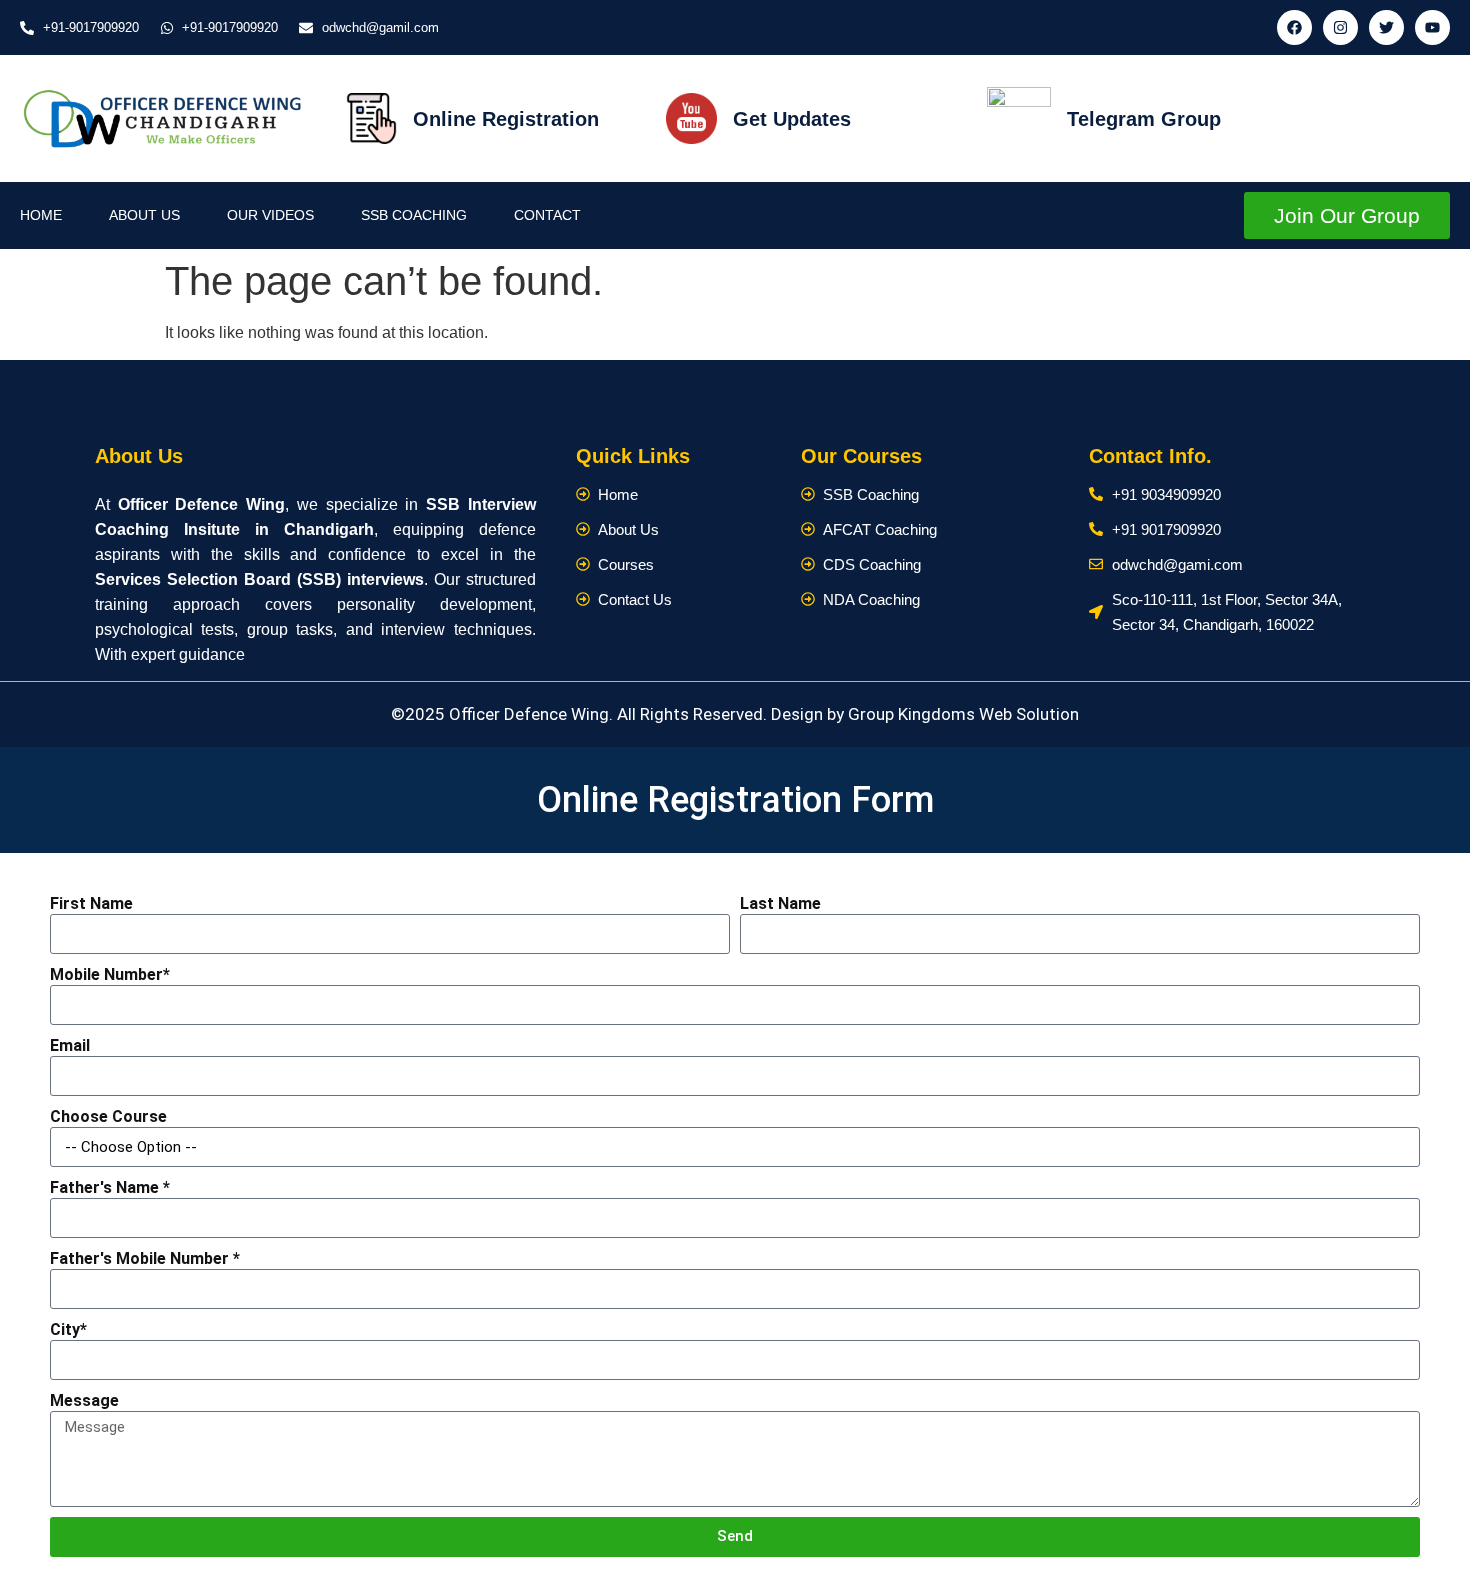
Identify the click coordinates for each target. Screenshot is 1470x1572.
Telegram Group (1144, 119)
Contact (547, 215)
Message (84, 1400)
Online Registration (506, 119)
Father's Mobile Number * (145, 1258)
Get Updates (792, 119)
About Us (144, 215)
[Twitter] (1386, 27)
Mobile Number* (110, 974)
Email (70, 1045)
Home (41, 215)
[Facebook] (1294, 27)
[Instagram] (1340, 27)
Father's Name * (110, 1187)
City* (68, 1329)
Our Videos (270, 215)
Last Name (780, 903)
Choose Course (108, 1116)
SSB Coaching (414, 215)
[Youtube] (1432, 27)
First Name (91, 903)
